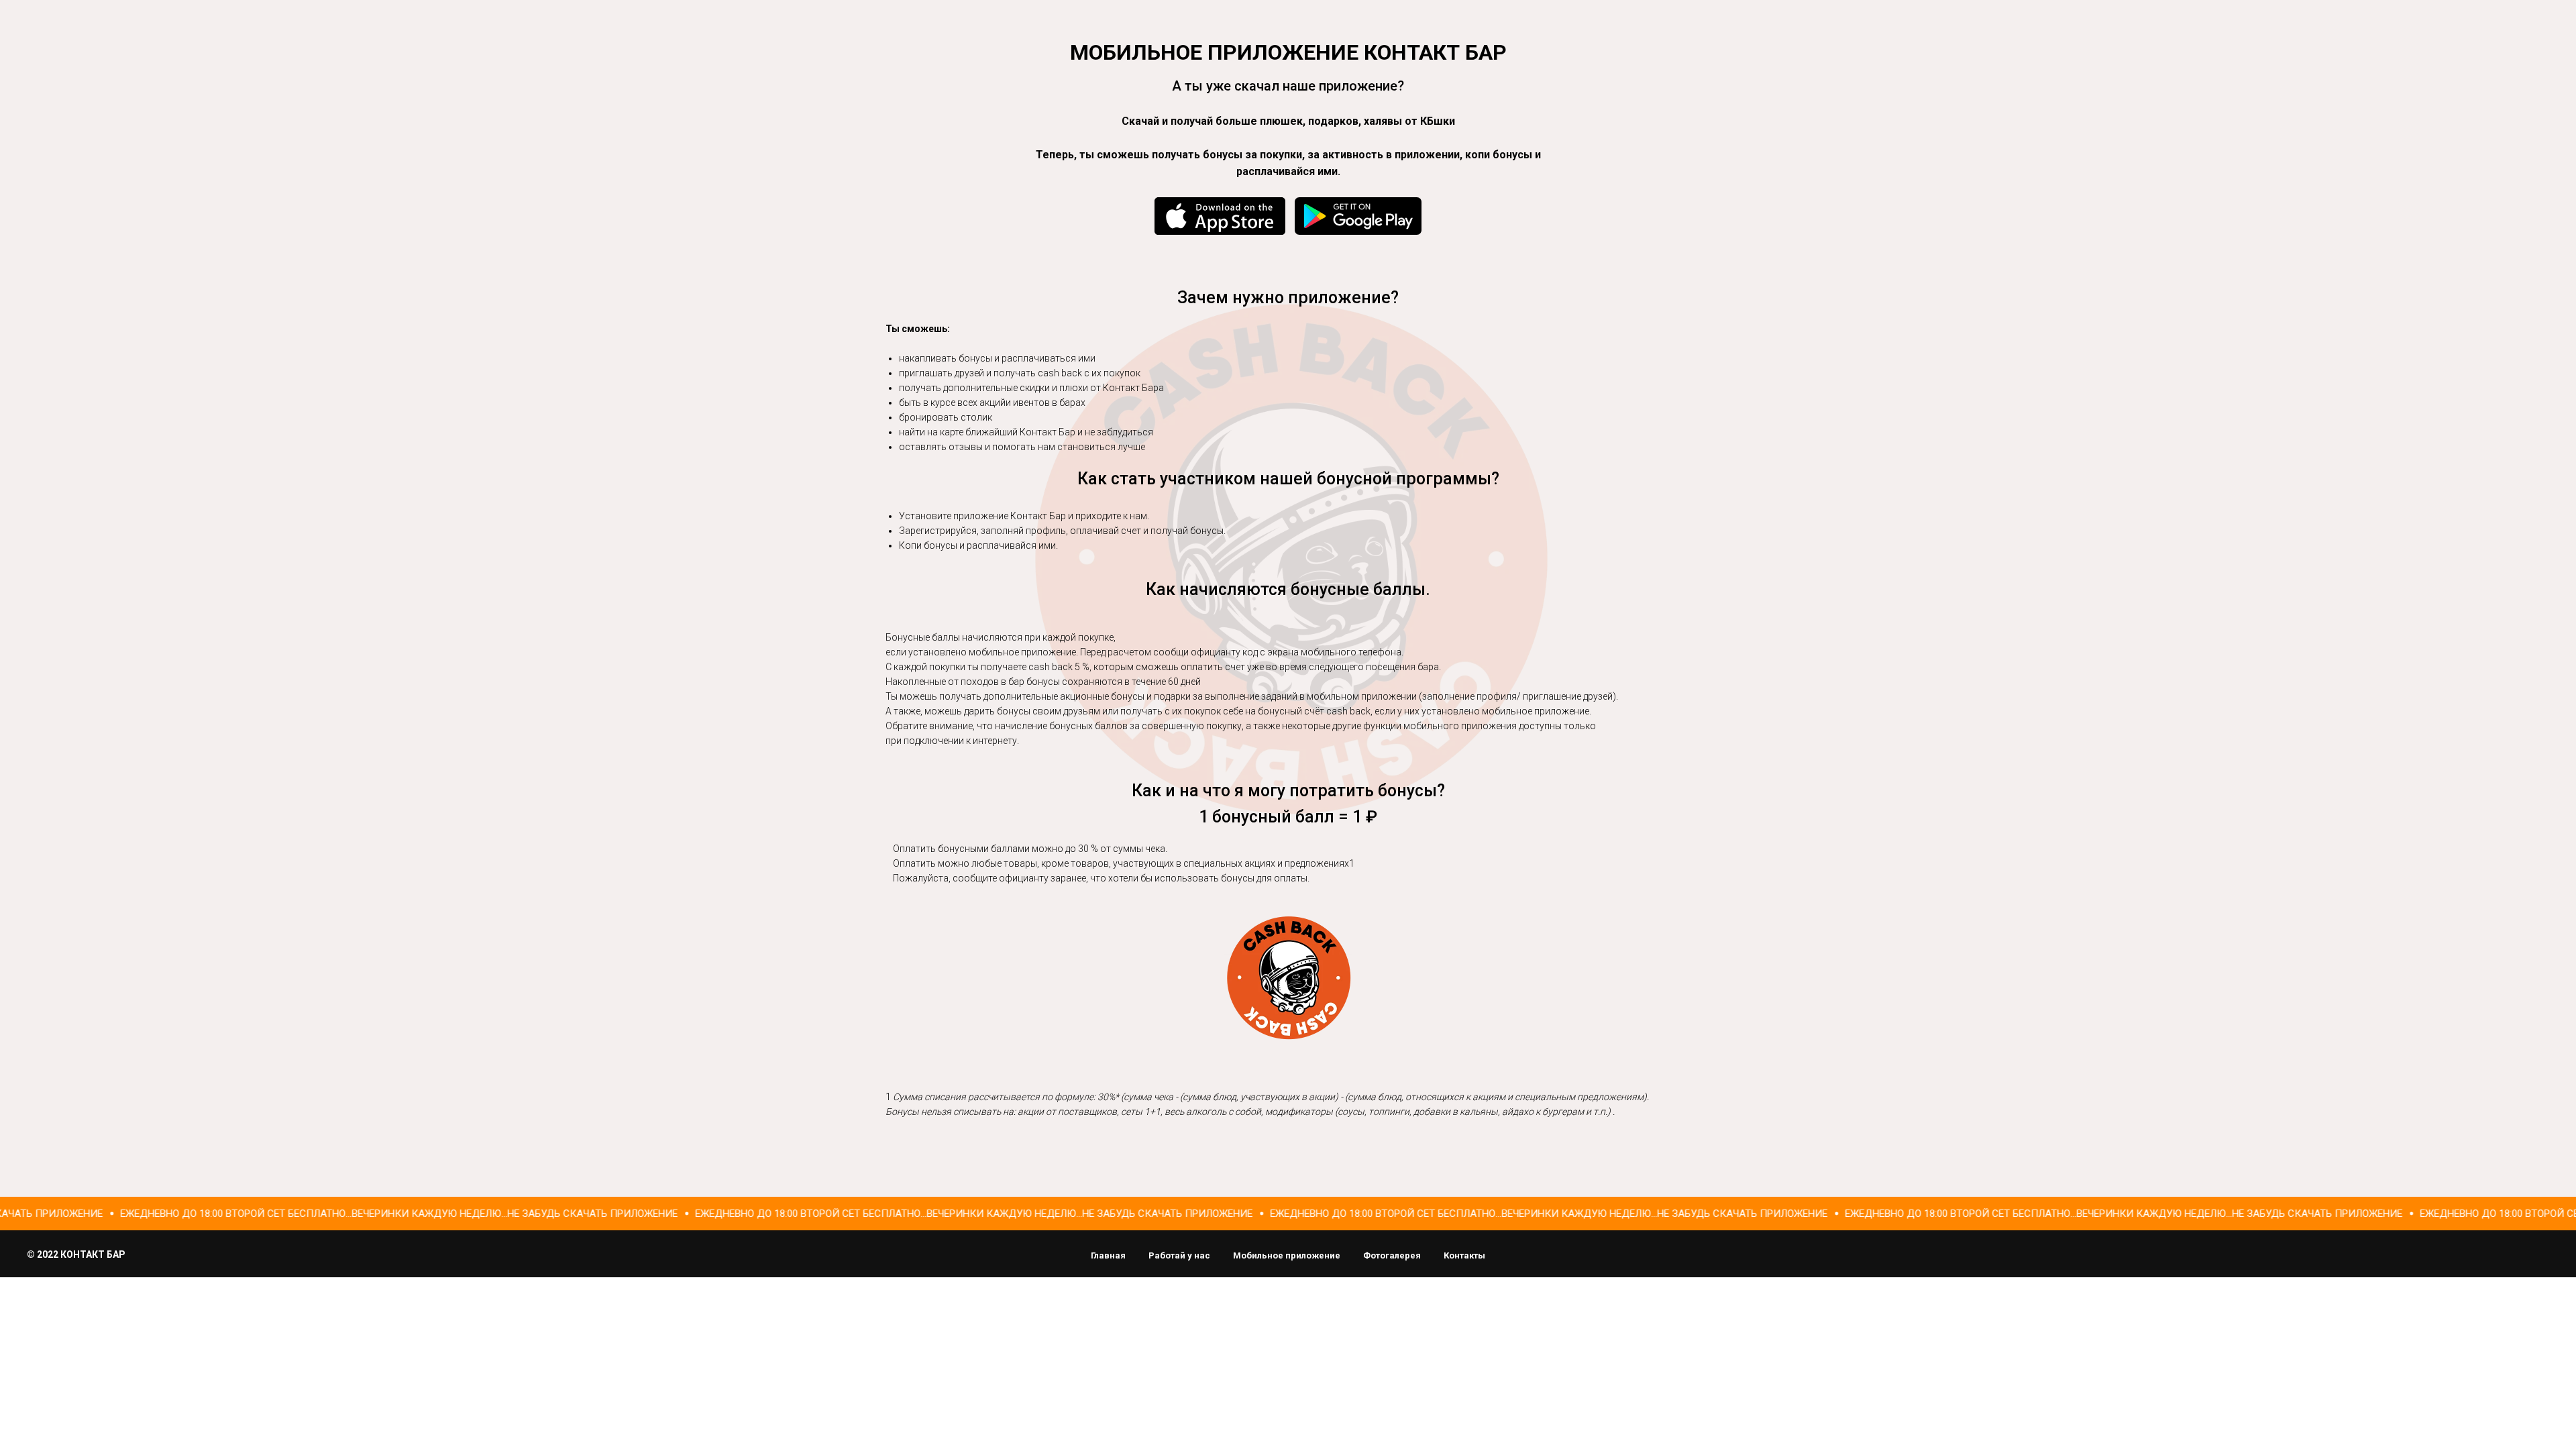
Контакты (1464, 1255)
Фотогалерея (1392, 1255)
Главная (1108, 1255)
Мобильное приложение (1287, 1255)
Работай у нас (1179, 1255)
